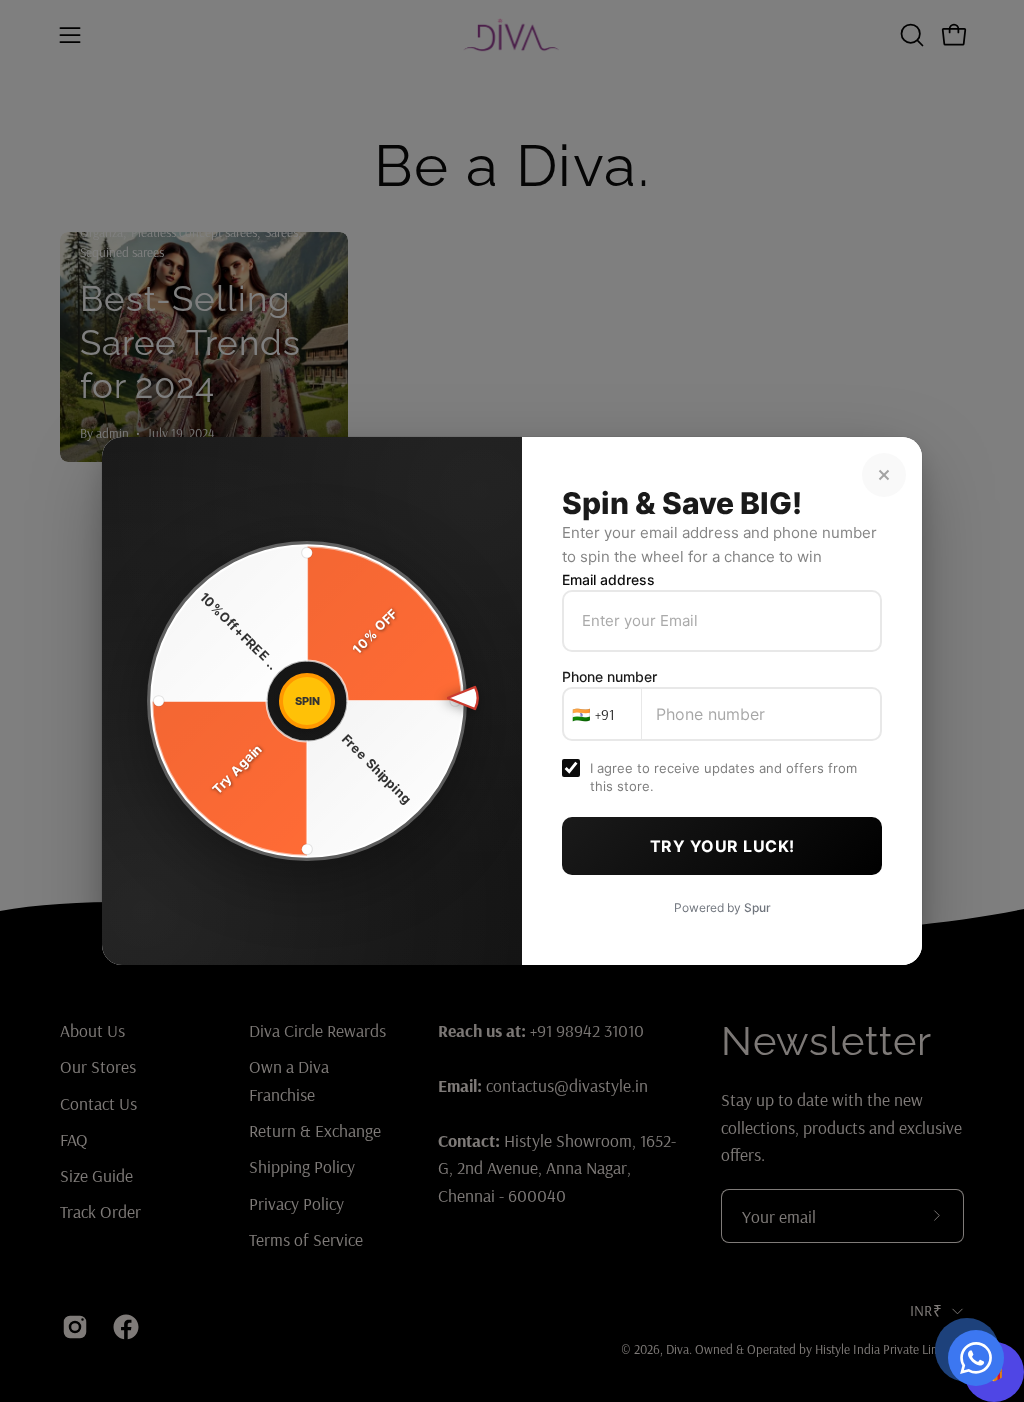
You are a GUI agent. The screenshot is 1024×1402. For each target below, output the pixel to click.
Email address (608, 579)
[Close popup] (884, 475)
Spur (757, 907)
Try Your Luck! (722, 846)
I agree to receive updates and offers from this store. (723, 777)
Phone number (609, 676)
